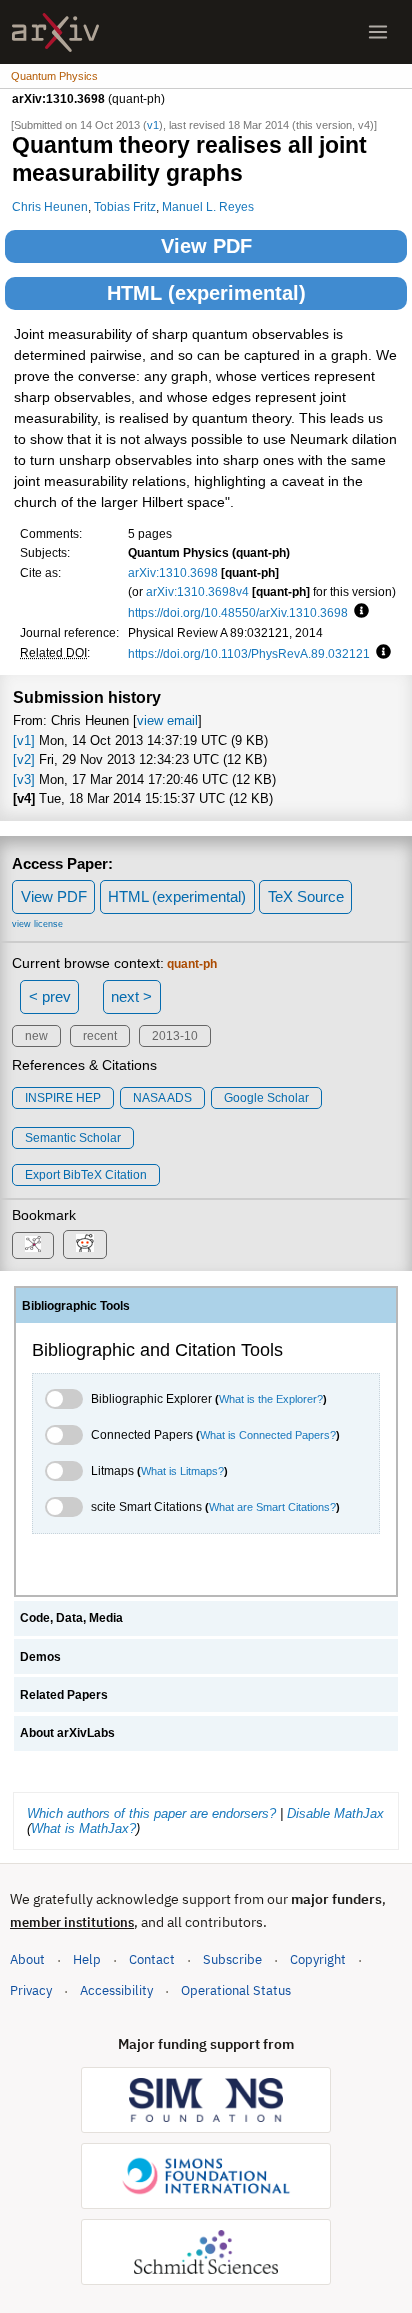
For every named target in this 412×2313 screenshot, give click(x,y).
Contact (152, 1959)
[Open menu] (378, 32)
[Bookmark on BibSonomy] (33, 1245)
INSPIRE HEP (63, 1098)
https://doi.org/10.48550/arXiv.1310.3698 (238, 612)
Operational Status (236, 1990)
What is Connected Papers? (268, 1435)
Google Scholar (266, 1098)
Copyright (318, 1959)
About (27, 1959)
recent (100, 1036)
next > (131, 996)
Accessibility (116, 1990)
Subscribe (232, 1959)
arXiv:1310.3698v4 (197, 591)
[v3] (24, 779)
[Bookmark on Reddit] (85, 1244)
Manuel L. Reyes (208, 206)
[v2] (24, 759)
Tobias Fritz (125, 206)
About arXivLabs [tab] (67, 1733)
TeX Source (306, 896)
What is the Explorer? (271, 1399)
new (36, 1036)
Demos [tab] (40, 1657)
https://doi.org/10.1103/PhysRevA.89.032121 (249, 653)
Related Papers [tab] (64, 1695)
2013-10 (175, 1036)
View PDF (206, 246)
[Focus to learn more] (358, 612)
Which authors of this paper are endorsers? (151, 1813)
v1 (153, 125)
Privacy (31, 1990)
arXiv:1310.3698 (173, 572)
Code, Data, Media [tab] (71, 1618)
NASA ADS (162, 1098)
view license (37, 924)
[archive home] (55, 32)
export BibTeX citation (86, 1175)
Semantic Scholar (73, 1138)
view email (167, 720)
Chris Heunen (50, 206)
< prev (50, 996)
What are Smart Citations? (272, 1507)
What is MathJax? (83, 1828)
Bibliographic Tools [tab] (76, 1306)
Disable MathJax (335, 1813)
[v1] (24, 740)
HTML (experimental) (206, 293)
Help (87, 1959)
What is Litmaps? (182, 1471)
